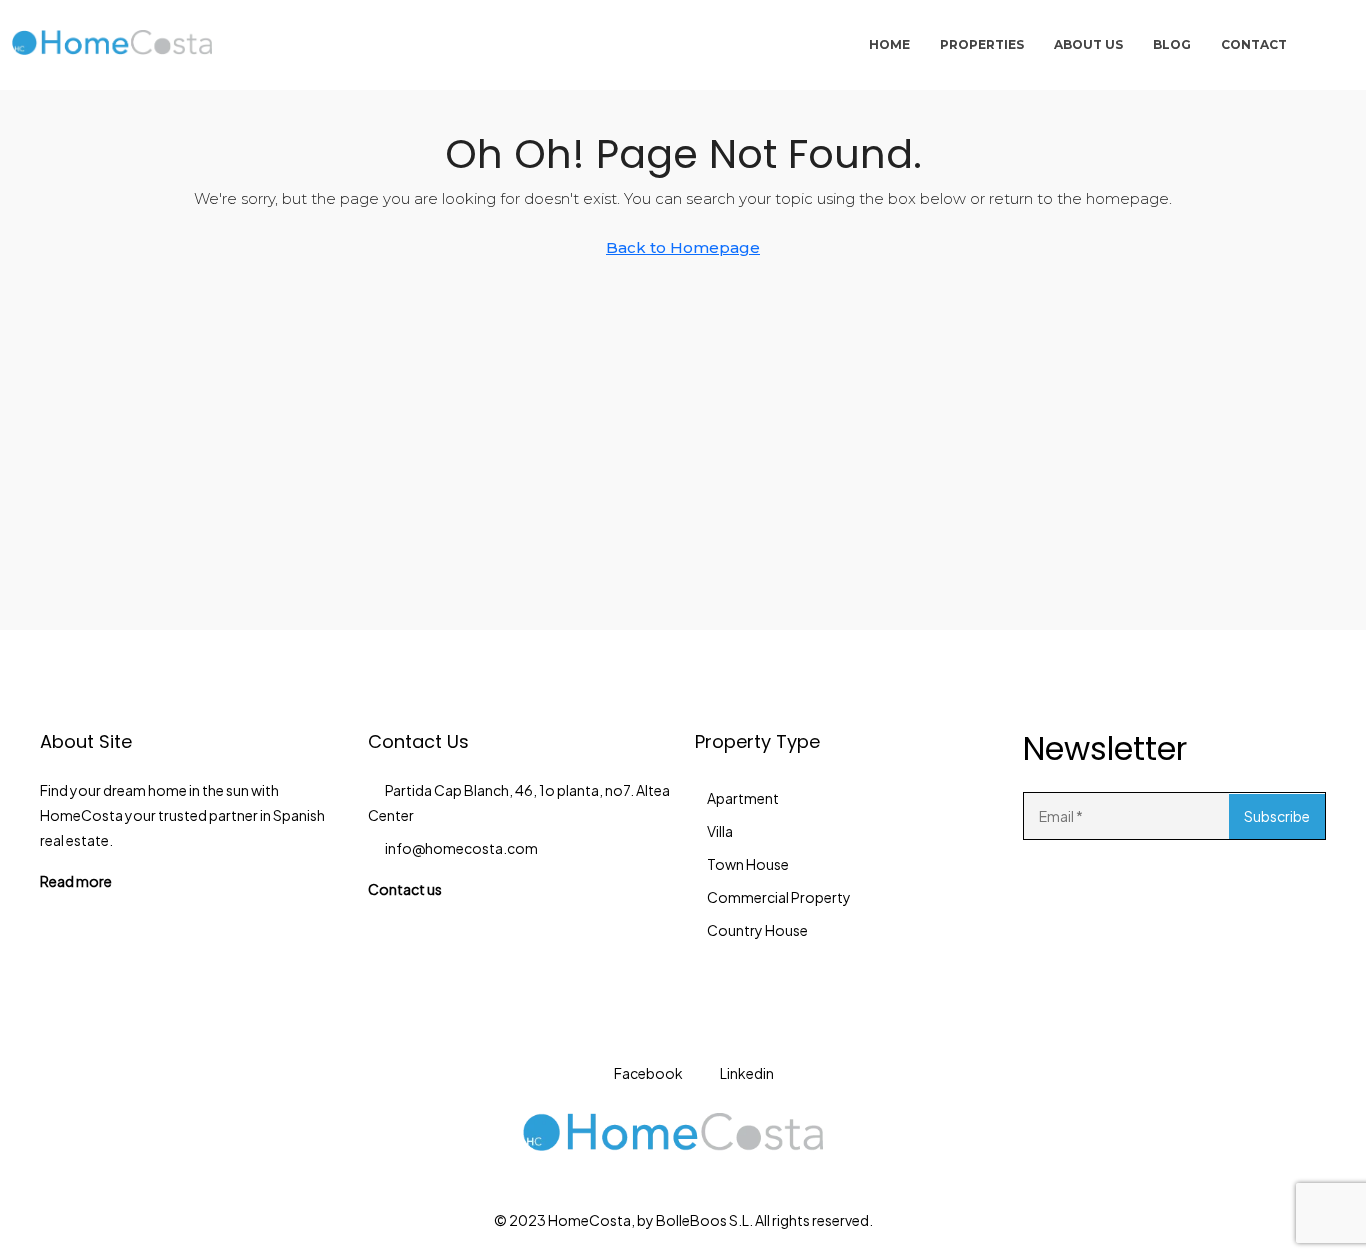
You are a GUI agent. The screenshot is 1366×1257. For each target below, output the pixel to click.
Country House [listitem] (757, 930)
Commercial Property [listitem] (779, 897)
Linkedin (746, 1073)
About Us (1088, 44)
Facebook (647, 1073)
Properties (982, 44)
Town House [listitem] (748, 864)
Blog (1172, 44)
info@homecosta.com (461, 848)
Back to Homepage (683, 247)
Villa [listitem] (720, 831)
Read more (76, 881)
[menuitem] (1323, 45)
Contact (1254, 44)
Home (889, 44)
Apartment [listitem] (743, 798)
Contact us (405, 889)
